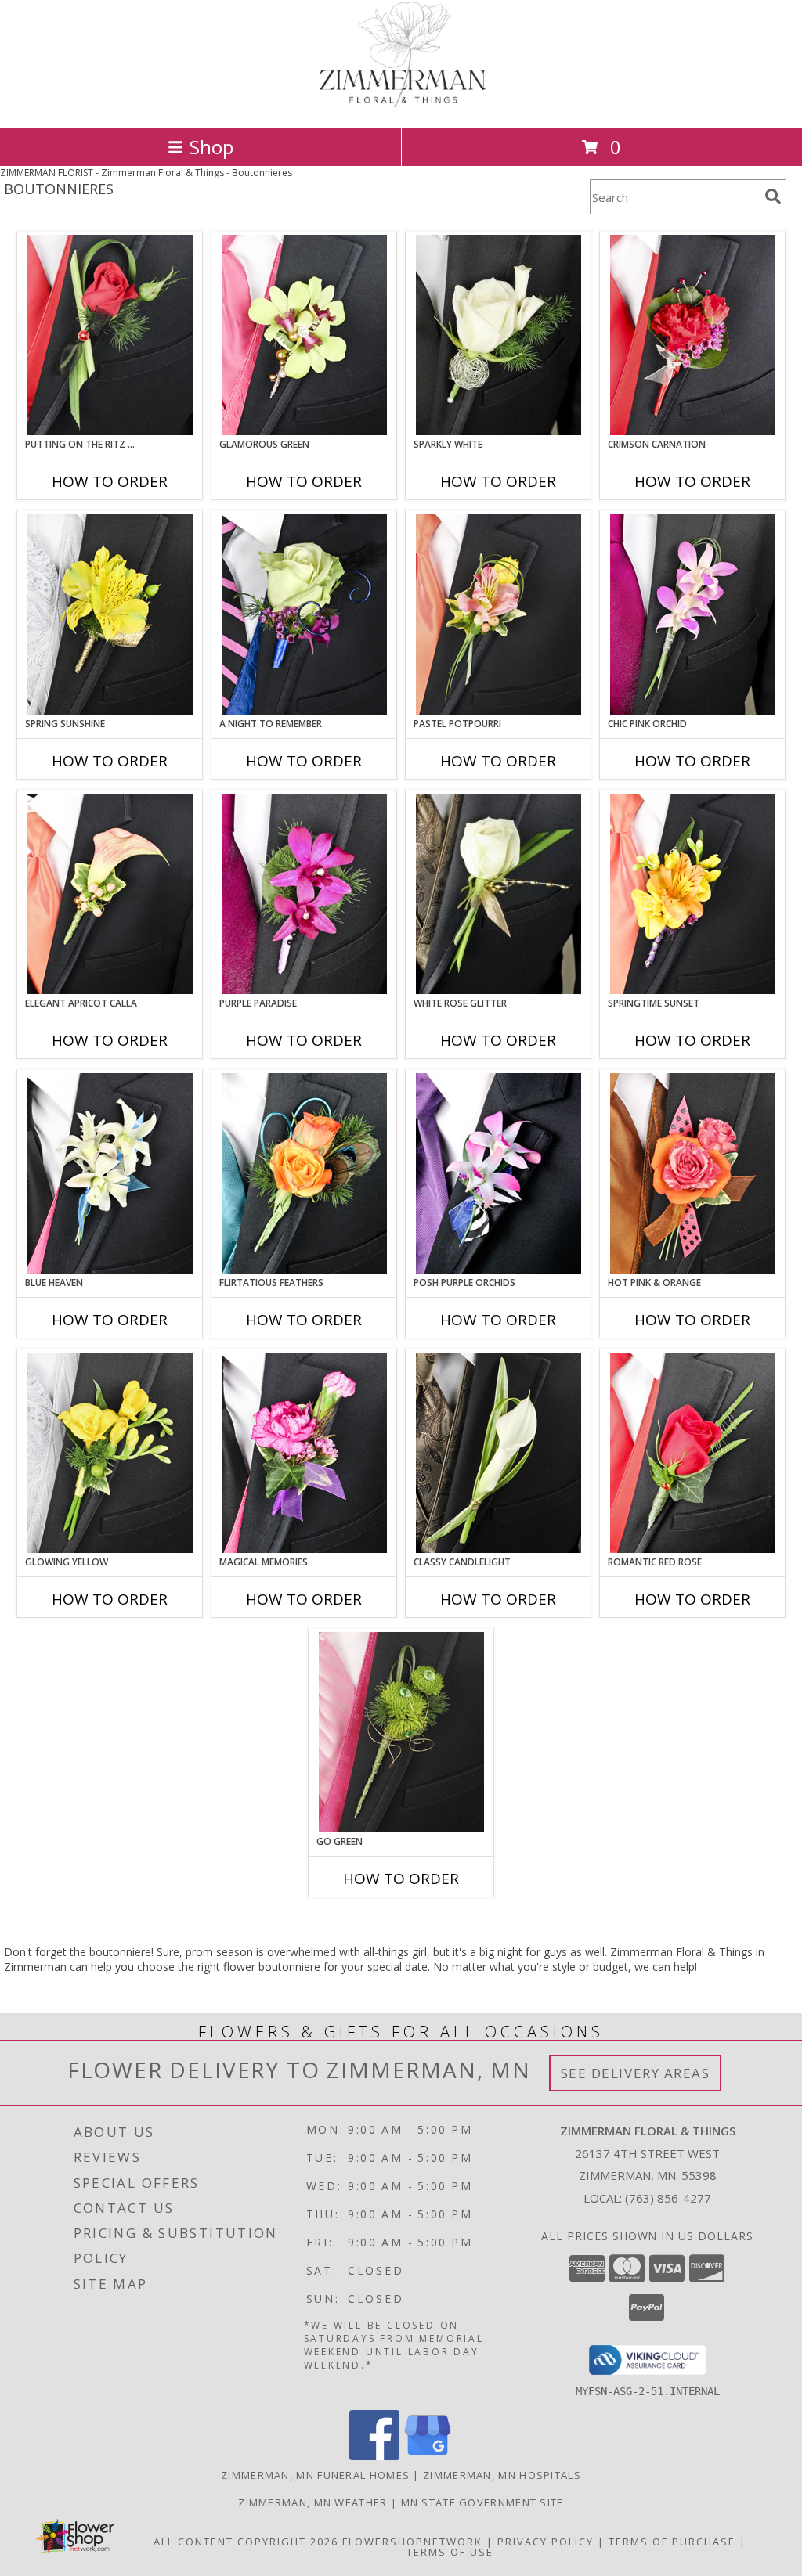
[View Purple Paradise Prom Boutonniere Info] (304, 894)
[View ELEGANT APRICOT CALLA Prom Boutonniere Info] (110, 894)
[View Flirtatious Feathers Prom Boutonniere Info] (304, 1173)
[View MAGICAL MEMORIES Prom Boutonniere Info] (304, 1453)
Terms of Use (450, 2552)
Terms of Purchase (672, 2542)
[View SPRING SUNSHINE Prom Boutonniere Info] (110, 614)
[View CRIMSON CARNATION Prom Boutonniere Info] (693, 335)
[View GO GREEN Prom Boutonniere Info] (401, 1732)
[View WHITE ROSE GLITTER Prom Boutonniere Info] (499, 894)
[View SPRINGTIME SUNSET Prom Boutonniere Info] (693, 894)
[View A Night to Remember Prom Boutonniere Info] (304, 614)
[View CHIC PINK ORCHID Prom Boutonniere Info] (693, 614)
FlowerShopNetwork (412, 2542)
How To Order (110, 481)
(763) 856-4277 (668, 2198)
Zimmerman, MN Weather (312, 2502)
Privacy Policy (546, 2542)
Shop (211, 147)
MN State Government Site (482, 2502)
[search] (773, 196)
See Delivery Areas (636, 2073)
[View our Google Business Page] (428, 2456)
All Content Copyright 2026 (246, 2542)
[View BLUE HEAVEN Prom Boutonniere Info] (110, 1173)
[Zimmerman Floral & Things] (401, 105)
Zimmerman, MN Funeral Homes (315, 2475)
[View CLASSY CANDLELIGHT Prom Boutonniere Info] (499, 1453)
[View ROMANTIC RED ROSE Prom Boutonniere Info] (693, 1453)
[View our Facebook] (374, 2456)
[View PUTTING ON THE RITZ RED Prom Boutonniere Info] (110, 335)
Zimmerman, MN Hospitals (502, 2475)
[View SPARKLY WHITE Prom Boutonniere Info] (499, 335)
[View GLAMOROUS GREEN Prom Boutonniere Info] (304, 335)
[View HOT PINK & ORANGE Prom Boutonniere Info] (693, 1173)
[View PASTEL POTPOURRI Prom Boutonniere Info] (499, 614)
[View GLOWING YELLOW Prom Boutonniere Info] (110, 1453)
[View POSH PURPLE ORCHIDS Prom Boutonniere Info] (499, 1173)
